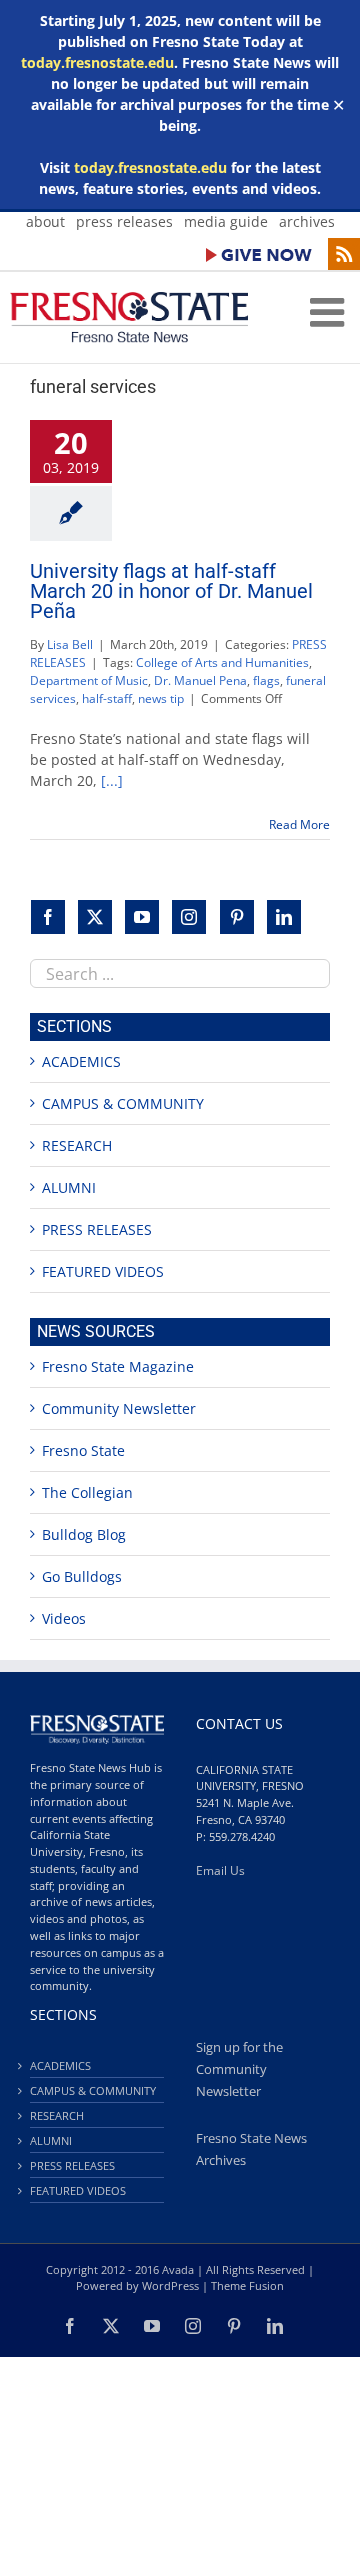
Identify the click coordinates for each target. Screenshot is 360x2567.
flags (266, 680)
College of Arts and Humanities (222, 662)
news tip (161, 698)
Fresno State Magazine (118, 1366)
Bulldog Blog (84, 1534)
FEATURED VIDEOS (103, 1271)
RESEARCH (77, 1145)
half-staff (107, 698)
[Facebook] (48, 917)
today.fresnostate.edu (97, 62)
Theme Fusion (247, 2285)
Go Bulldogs (82, 1576)
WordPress (170, 2285)
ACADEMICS (81, 1061)
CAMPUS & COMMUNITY (123, 1103)
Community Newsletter (119, 1408)
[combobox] (180, 973)
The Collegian (87, 1492)
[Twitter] (95, 917)
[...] (112, 780)
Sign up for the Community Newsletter (239, 2069)
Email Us (220, 1870)
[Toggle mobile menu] (330, 312)
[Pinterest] (237, 917)
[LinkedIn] (284, 917)
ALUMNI (69, 1187)
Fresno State (83, 1450)
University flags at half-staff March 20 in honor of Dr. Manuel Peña (171, 591)
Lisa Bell (70, 644)
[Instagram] (189, 917)
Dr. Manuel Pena (200, 680)
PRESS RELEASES (97, 1229)
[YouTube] (142, 917)
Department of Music (89, 680)
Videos (64, 1618)
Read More (299, 824)
